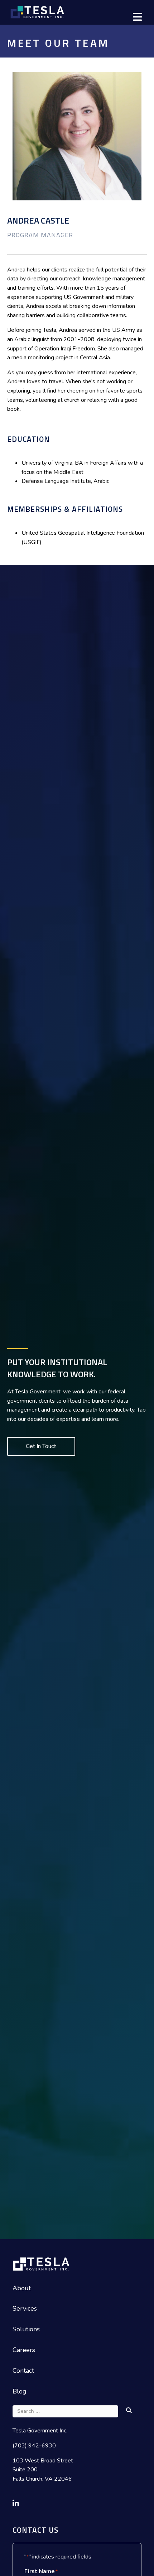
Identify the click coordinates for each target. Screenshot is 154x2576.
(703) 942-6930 (34, 2446)
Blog (20, 2391)
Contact (23, 2371)
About (22, 2288)
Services (25, 2308)
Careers (24, 2350)
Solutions (26, 2329)
